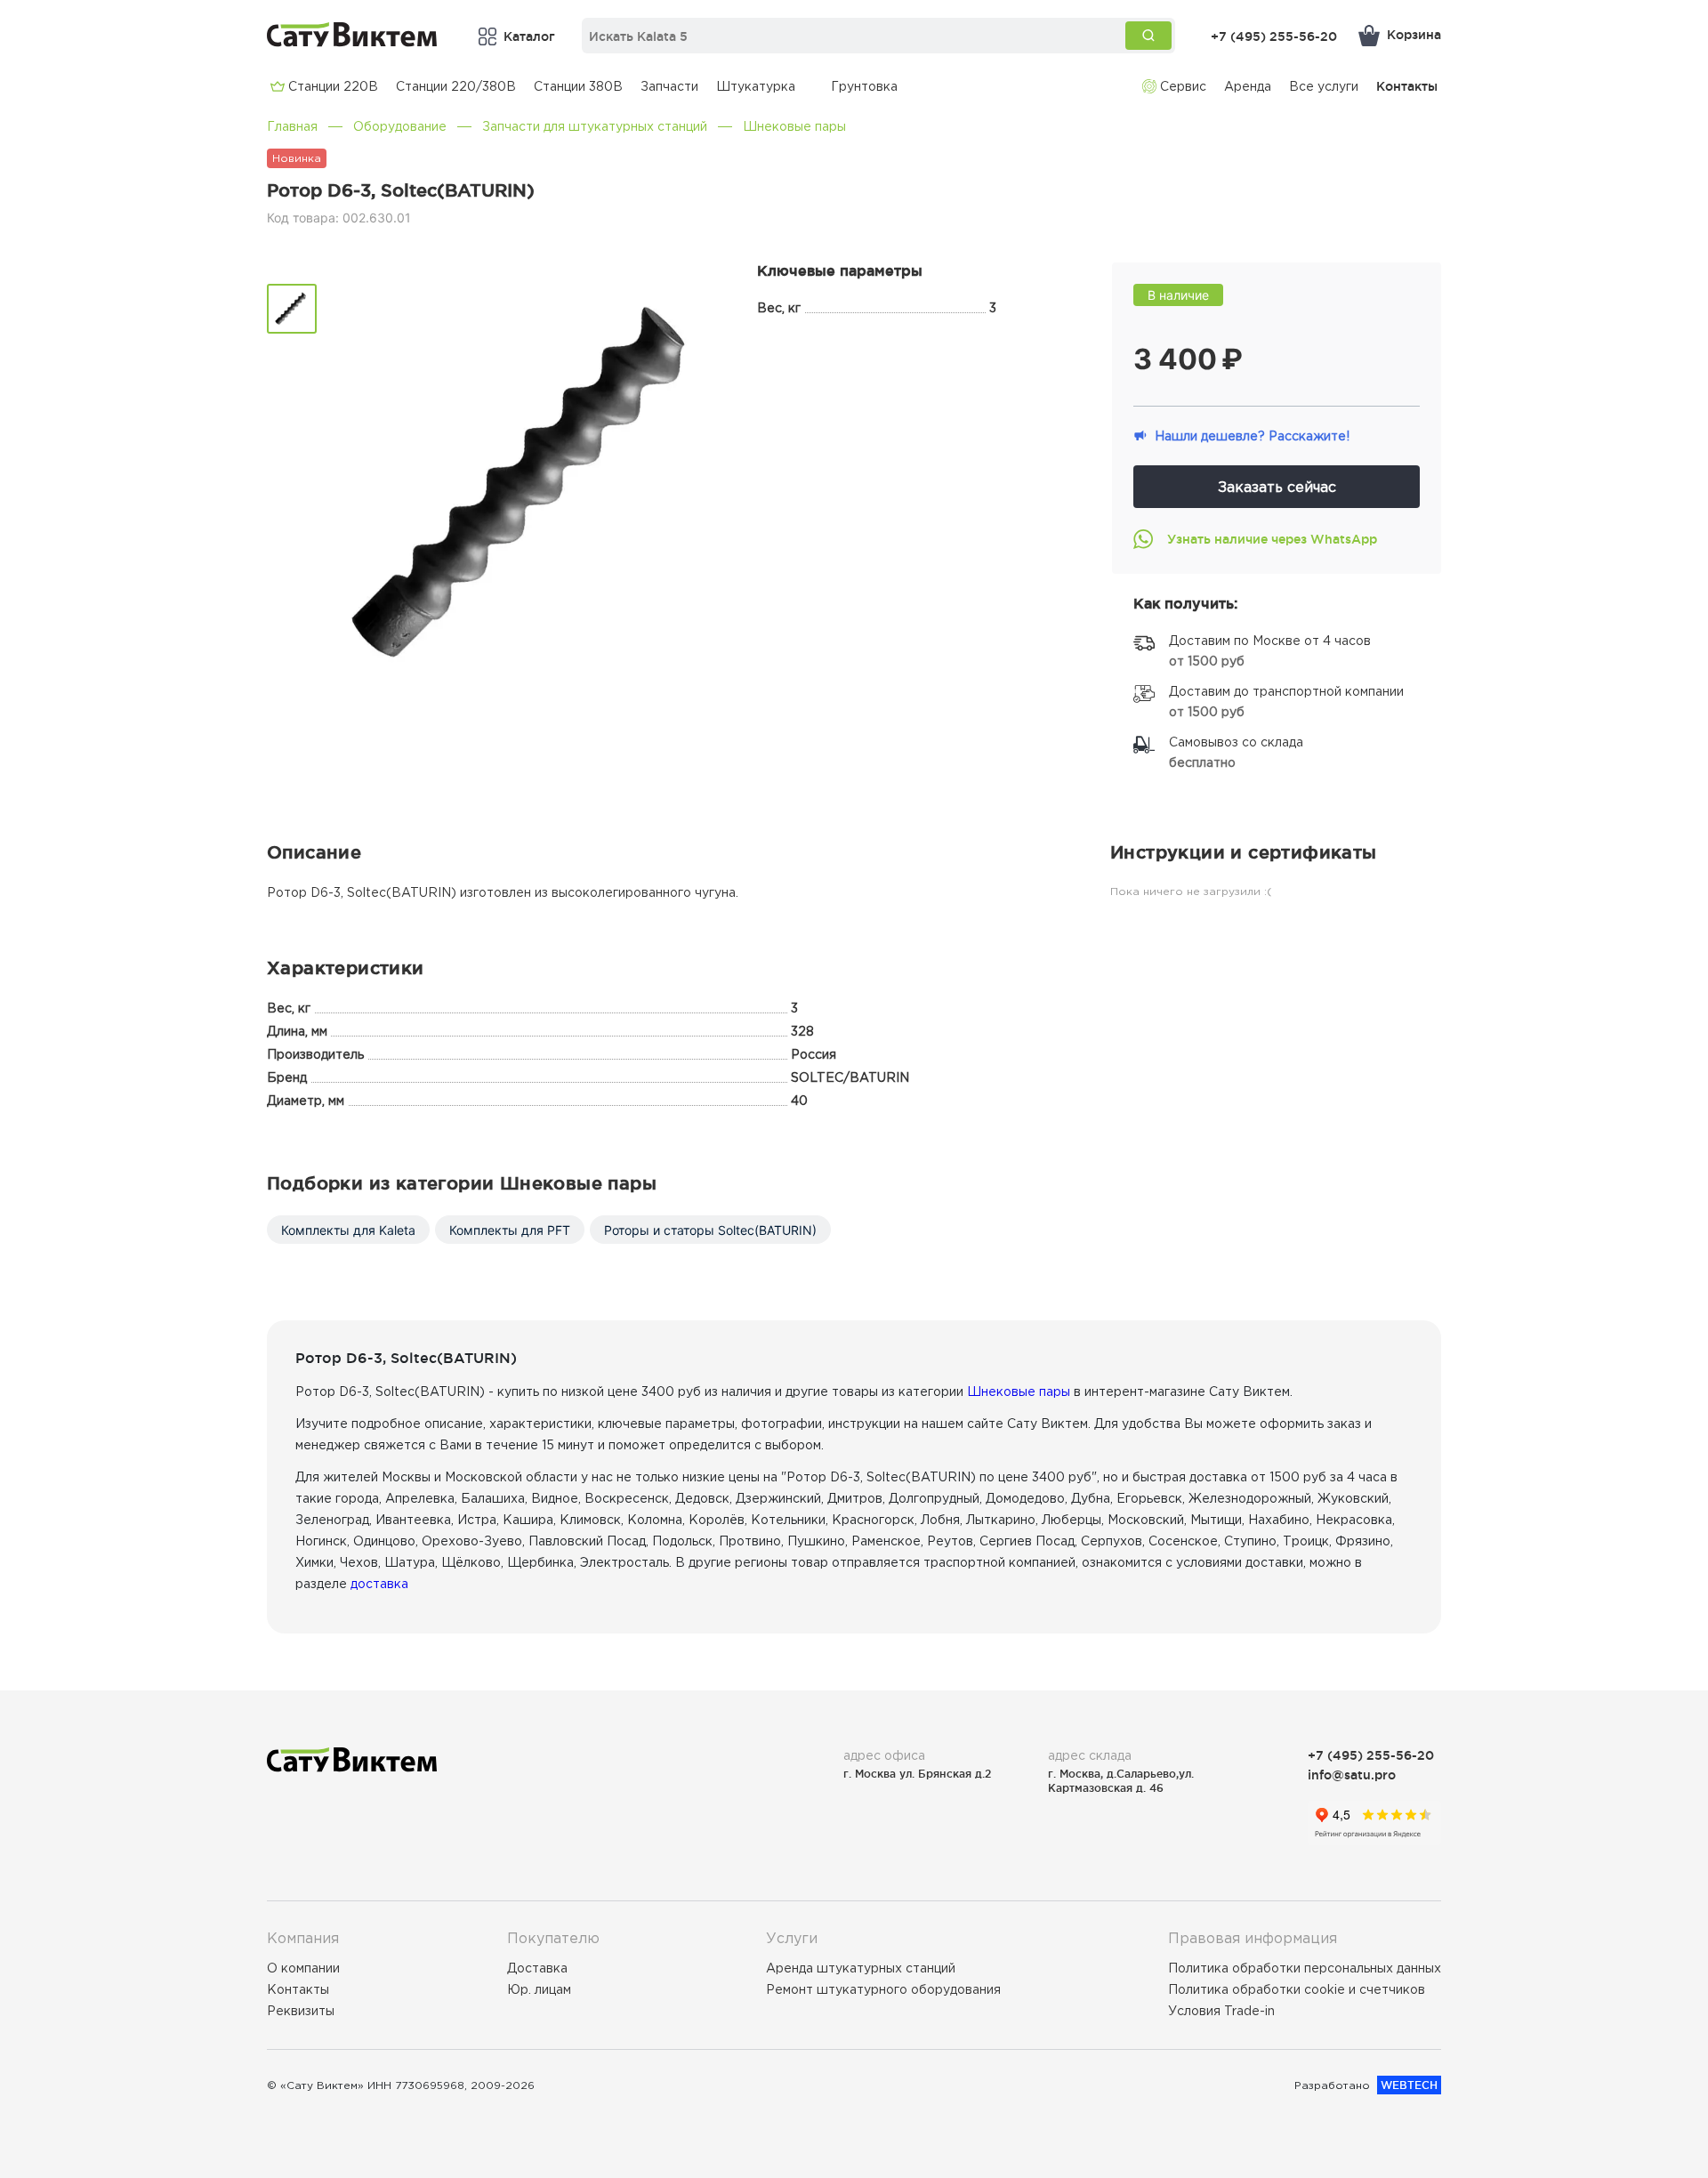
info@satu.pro (1352, 1775)
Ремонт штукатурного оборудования (883, 1989)
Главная (292, 126)
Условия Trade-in (1221, 2011)
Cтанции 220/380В (456, 86)
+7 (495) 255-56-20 (1274, 36)
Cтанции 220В (333, 86)
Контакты (1407, 86)
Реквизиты (301, 2011)
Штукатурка (756, 86)
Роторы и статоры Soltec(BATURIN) (710, 1230)
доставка (379, 1584)
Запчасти (669, 86)
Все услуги (1324, 86)
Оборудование (400, 126)
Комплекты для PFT (510, 1230)
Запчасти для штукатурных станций (595, 126)
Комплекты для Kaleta (348, 1230)
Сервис (1183, 86)
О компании (303, 1968)
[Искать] (1148, 36)
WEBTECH (1409, 2085)
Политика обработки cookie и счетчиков (1297, 1989)
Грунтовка (864, 86)
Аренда (1248, 86)
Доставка (537, 1968)
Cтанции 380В (578, 86)
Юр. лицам (539, 1989)
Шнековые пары (794, 126)
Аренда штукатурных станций (861, 1968)
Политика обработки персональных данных (1305, 1968)
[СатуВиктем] (352, 34)
